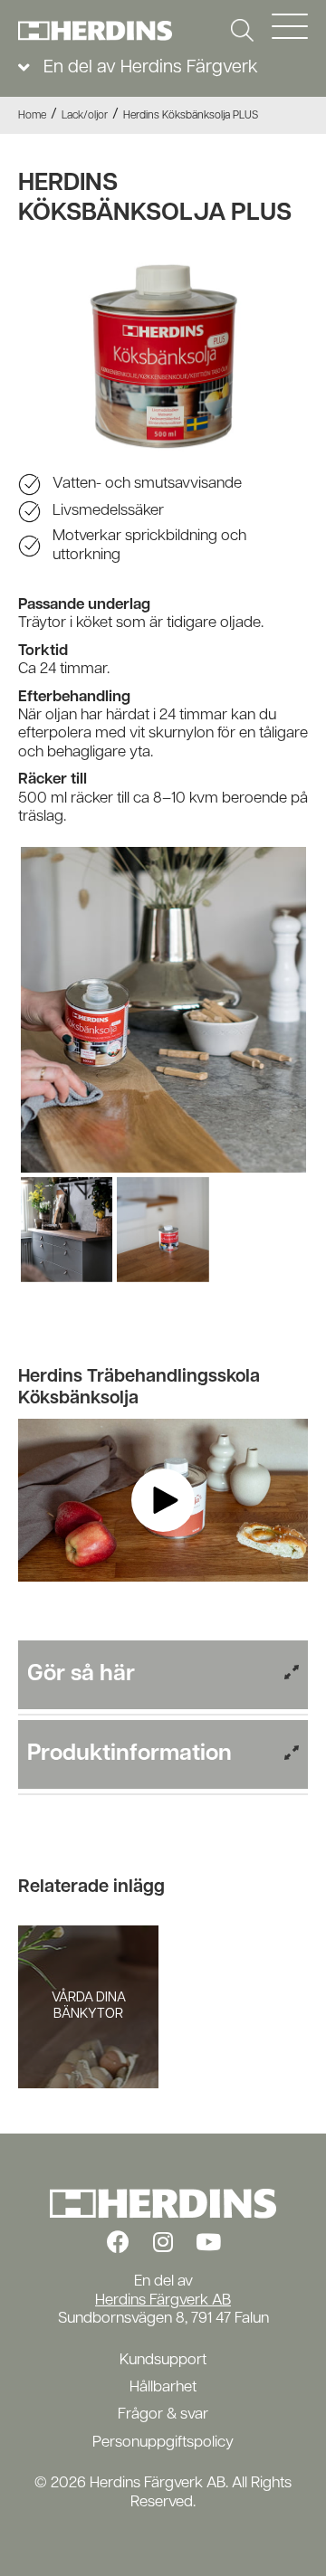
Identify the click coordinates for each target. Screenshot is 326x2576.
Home (32, 116)
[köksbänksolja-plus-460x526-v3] (67, 1230)
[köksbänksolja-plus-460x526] (163, 1230)
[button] (242, 30)
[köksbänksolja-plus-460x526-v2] (163, 1010)
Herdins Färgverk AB (163, 2300)
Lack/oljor (85, 116)
